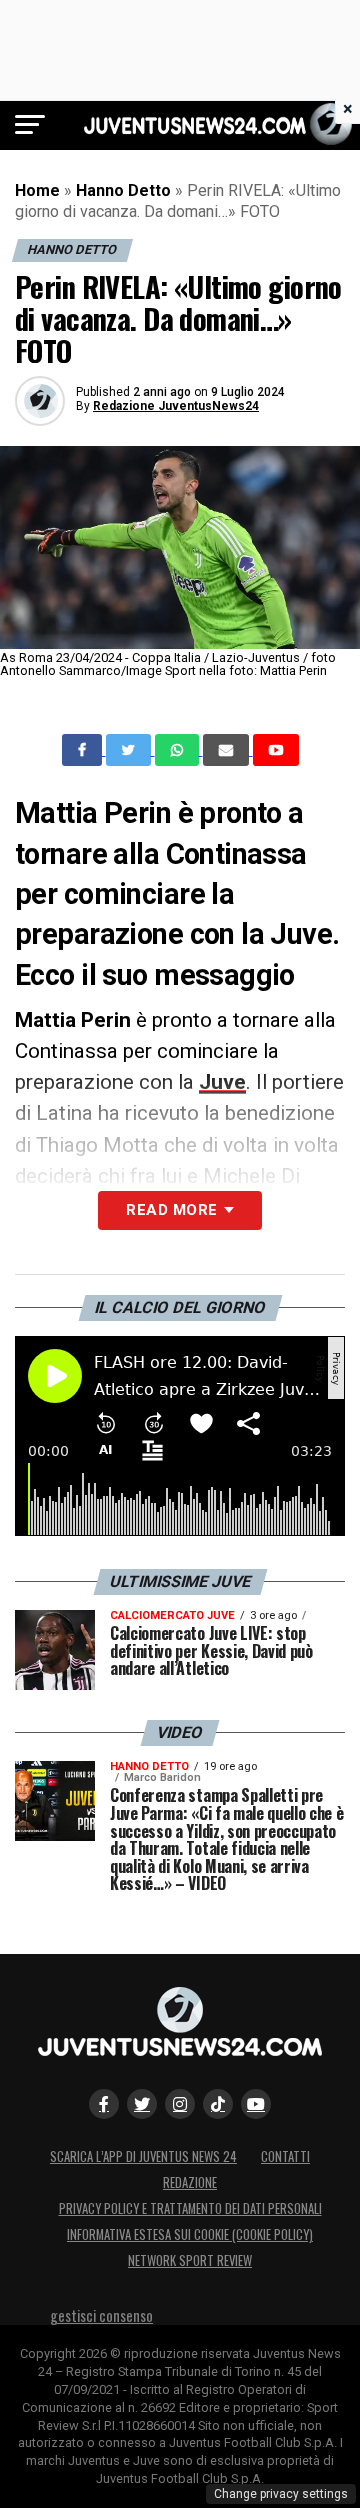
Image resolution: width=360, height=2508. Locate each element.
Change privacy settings (281, 2494)
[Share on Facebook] (84, 750)
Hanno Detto (123, 190)
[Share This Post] (179, 750)
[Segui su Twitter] (142, 2104)
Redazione (190, 2182)
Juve (222, 1082)
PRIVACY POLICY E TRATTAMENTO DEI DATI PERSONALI (190, 2208)
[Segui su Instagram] (180, 2104)
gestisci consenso (101, 2315)
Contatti (285, 2156)
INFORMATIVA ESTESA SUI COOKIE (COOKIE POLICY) (190, 2234)
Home (37, 190)
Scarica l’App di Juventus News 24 (143, 2156)
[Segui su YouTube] (256, 2104)
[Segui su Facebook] (104, 2104)
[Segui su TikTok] (218, 2104)
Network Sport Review (190, 2260)
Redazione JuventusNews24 (176, 406)
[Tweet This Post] (130, 750)
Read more (171, 1210)
